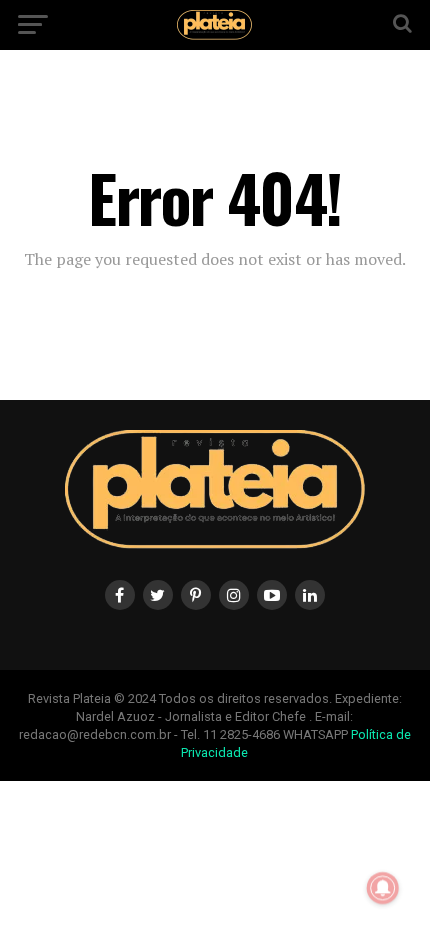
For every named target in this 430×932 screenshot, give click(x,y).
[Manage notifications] (383, 888)
